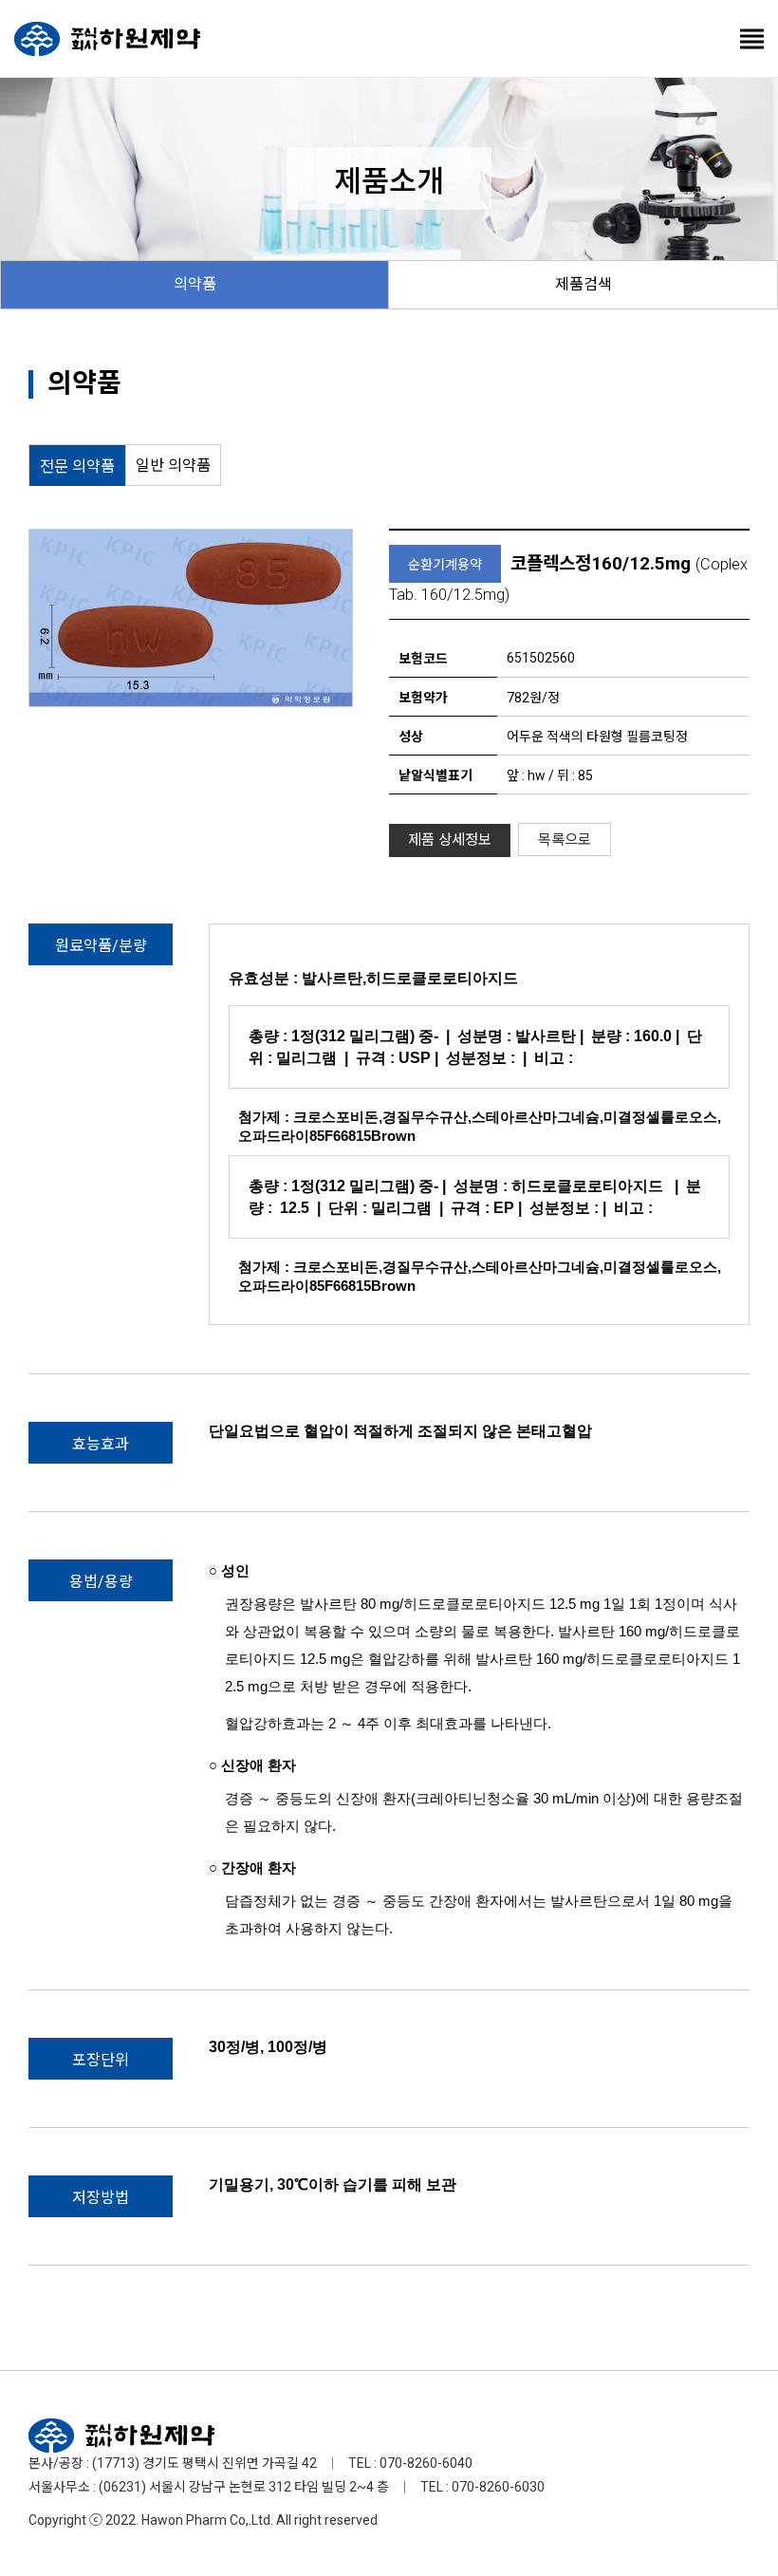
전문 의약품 (77, 467)
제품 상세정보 (450, 840)
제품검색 (583, 284)
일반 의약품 (173, 466)
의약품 (195, 284)
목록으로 (565, 840)
